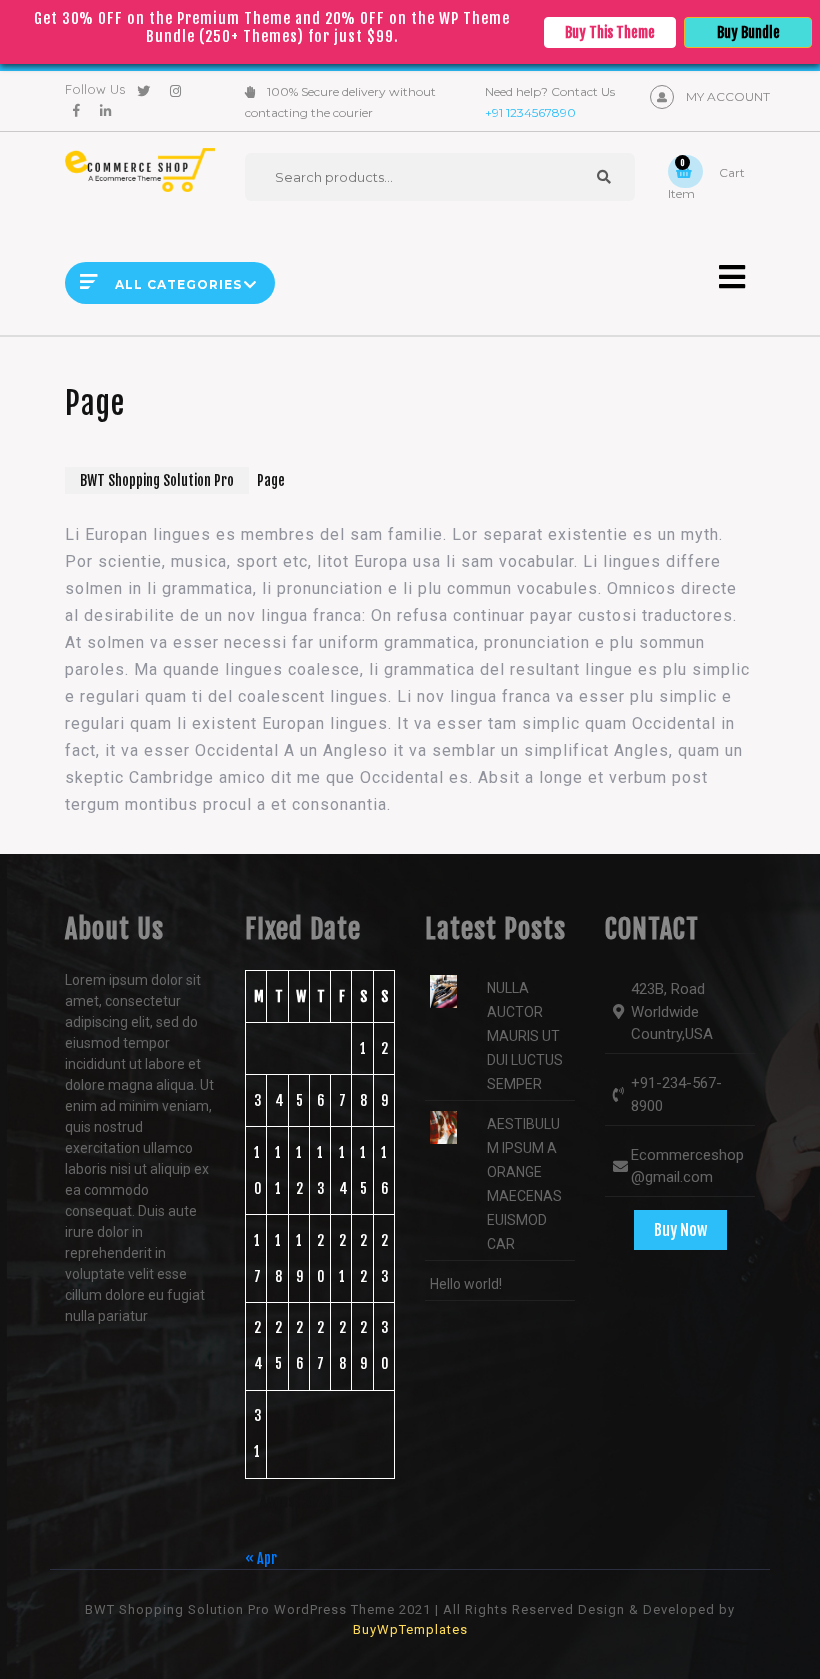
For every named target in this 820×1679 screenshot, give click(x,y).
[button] (710, 277)
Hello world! (466, 1284)
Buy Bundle (748, 32)
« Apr (261, 1558)
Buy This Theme (610, 32)
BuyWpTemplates (410, 1629)
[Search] (604, 176)
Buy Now (680, 1230)
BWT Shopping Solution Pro (157, 480)
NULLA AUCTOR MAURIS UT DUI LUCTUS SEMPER (525, 1036)
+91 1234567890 (530, 112)
